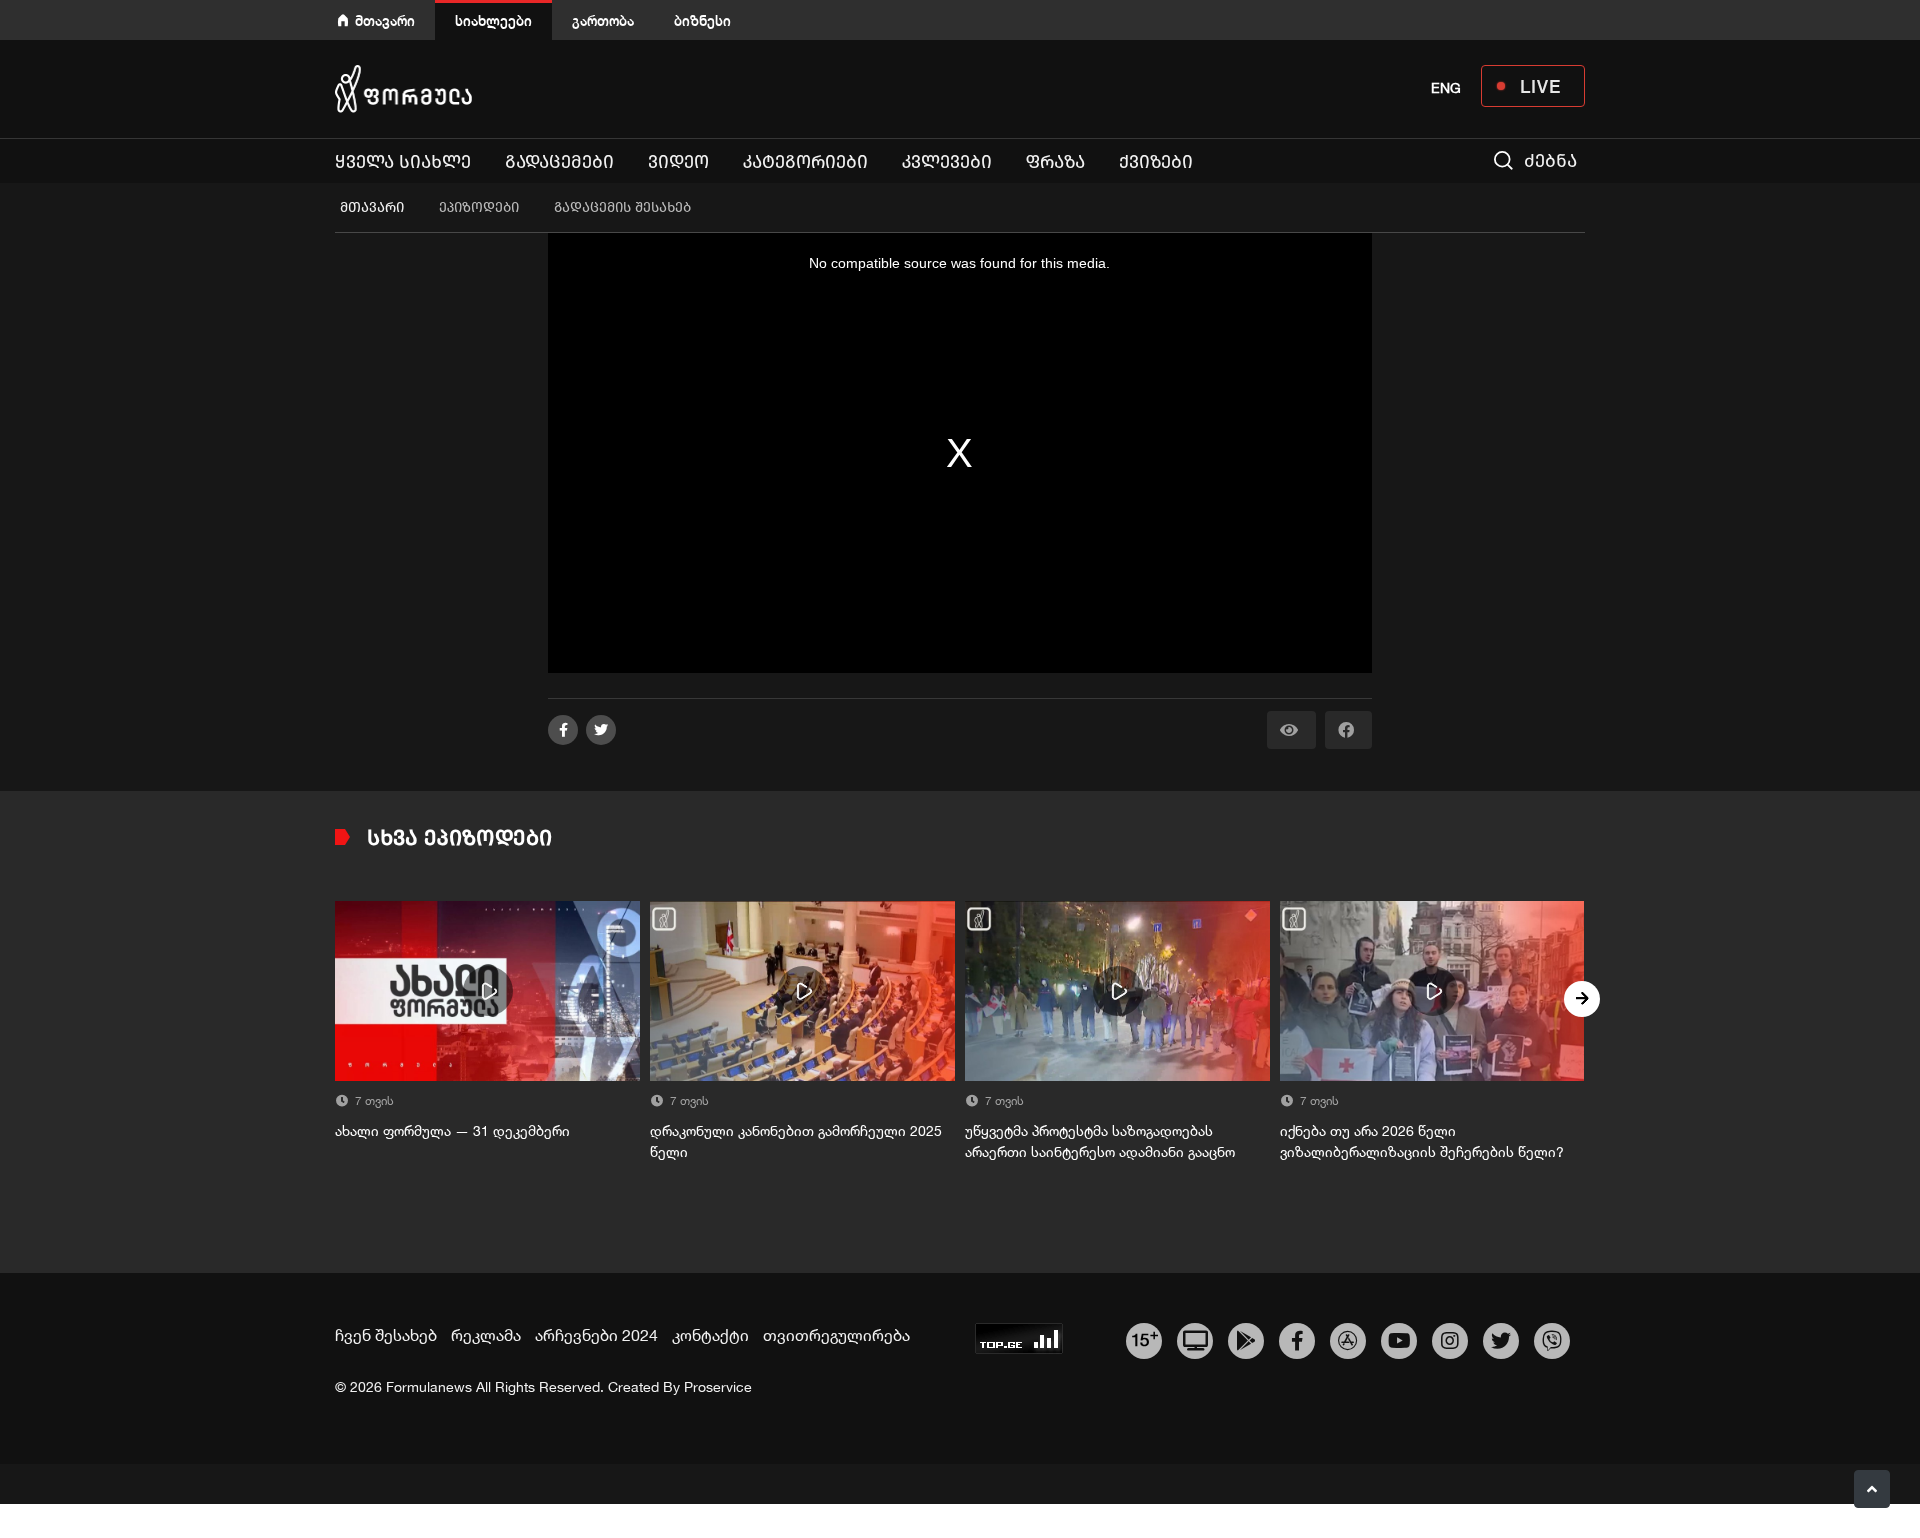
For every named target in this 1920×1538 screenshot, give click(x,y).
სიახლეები (493, 20)
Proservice (718, 1387)
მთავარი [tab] (372, 207)
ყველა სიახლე (403, 162)
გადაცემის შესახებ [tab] (622, 207)
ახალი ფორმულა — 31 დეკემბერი (452, 1131)
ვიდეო (678, 162)
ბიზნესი (702, 20)
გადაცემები (559, 162)
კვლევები (947, 162)
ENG (1446, 88)
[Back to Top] (1872, 1489)
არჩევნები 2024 (596, 1335)
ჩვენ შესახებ (386, 1335)
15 (1144, 1338)
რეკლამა (486, 1335)
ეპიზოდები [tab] (479, 207)
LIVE (1540, 86)
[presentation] (338, 999)
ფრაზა (1055, 162)
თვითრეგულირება (836, 1335)
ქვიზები (1156, 162)
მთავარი (385, 20)
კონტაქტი (710, 1335)
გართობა (603, 20)
